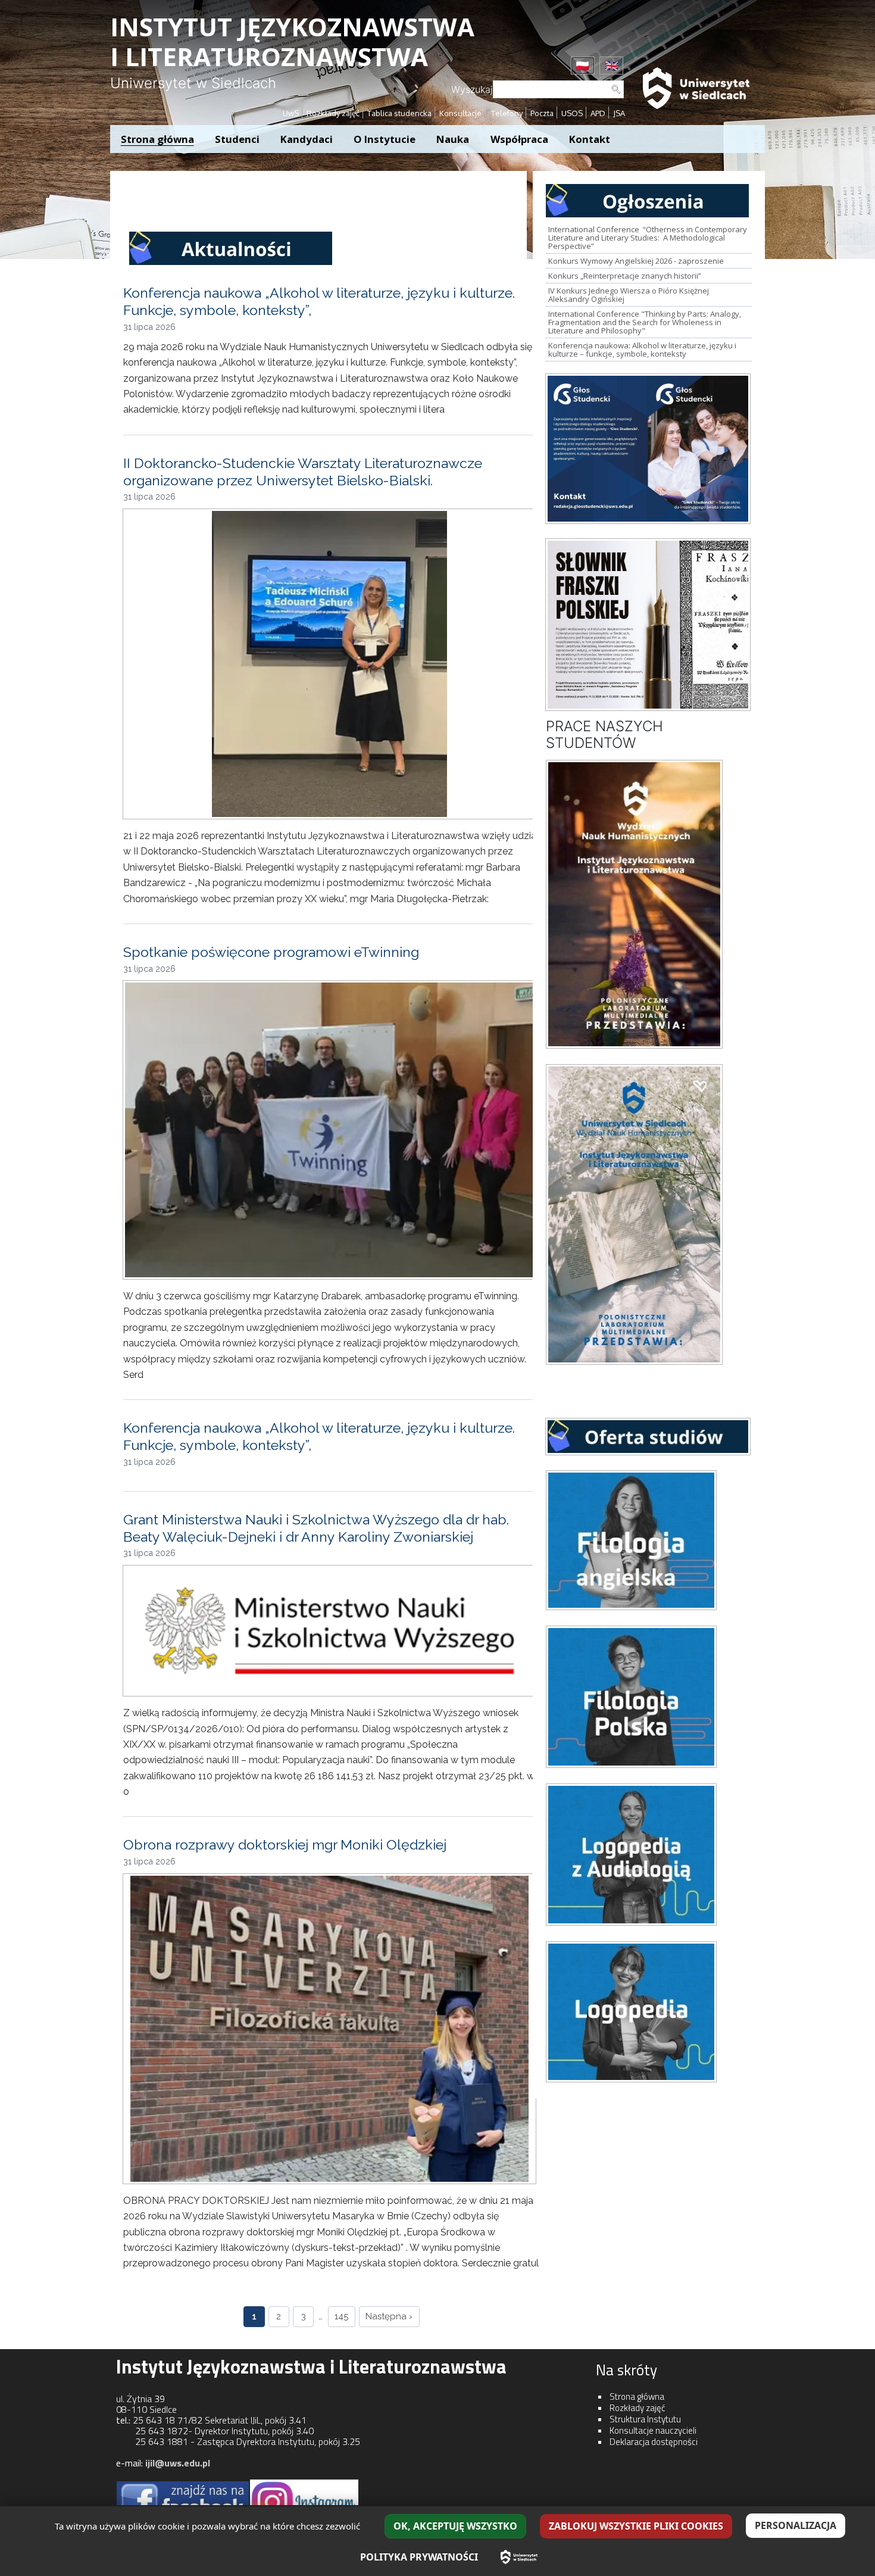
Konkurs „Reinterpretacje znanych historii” (625, 276)
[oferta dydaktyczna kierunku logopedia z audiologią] (633, 1854)
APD (598, 113)
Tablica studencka (399, 113)
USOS (572, 113)
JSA (619, 113)
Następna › (389, 2316)
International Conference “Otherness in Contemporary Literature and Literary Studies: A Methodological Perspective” (648, 238)
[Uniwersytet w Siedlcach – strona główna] (519, 2557)
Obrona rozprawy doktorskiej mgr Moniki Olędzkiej (285, 1844)
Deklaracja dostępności (654, 2442)
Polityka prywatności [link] (419, 2557)
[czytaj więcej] (650, 448)
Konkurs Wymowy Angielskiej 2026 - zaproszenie (636, 261)
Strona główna (637, 2396)
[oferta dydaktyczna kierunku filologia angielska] (633, 1539)
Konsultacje (461, 113)
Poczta (542, 113)
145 (341, 2316)
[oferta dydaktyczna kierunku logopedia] (633, 2011)
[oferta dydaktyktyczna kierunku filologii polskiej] (633, 1696)
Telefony (507, 113)
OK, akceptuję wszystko (455, 2526)
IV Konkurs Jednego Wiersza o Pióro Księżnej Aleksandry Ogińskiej (629, 295)
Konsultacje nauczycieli (653, 2430)
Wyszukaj (472, 89)
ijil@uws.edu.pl (178, 2463)
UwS (291, 113)
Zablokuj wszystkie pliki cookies (636, 2526)
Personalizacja (796, 2525)
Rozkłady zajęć (333, 113)
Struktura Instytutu (645, 2419)
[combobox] (558, 89)
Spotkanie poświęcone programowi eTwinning (271, 952)
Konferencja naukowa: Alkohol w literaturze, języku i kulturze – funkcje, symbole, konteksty (642, 350)
